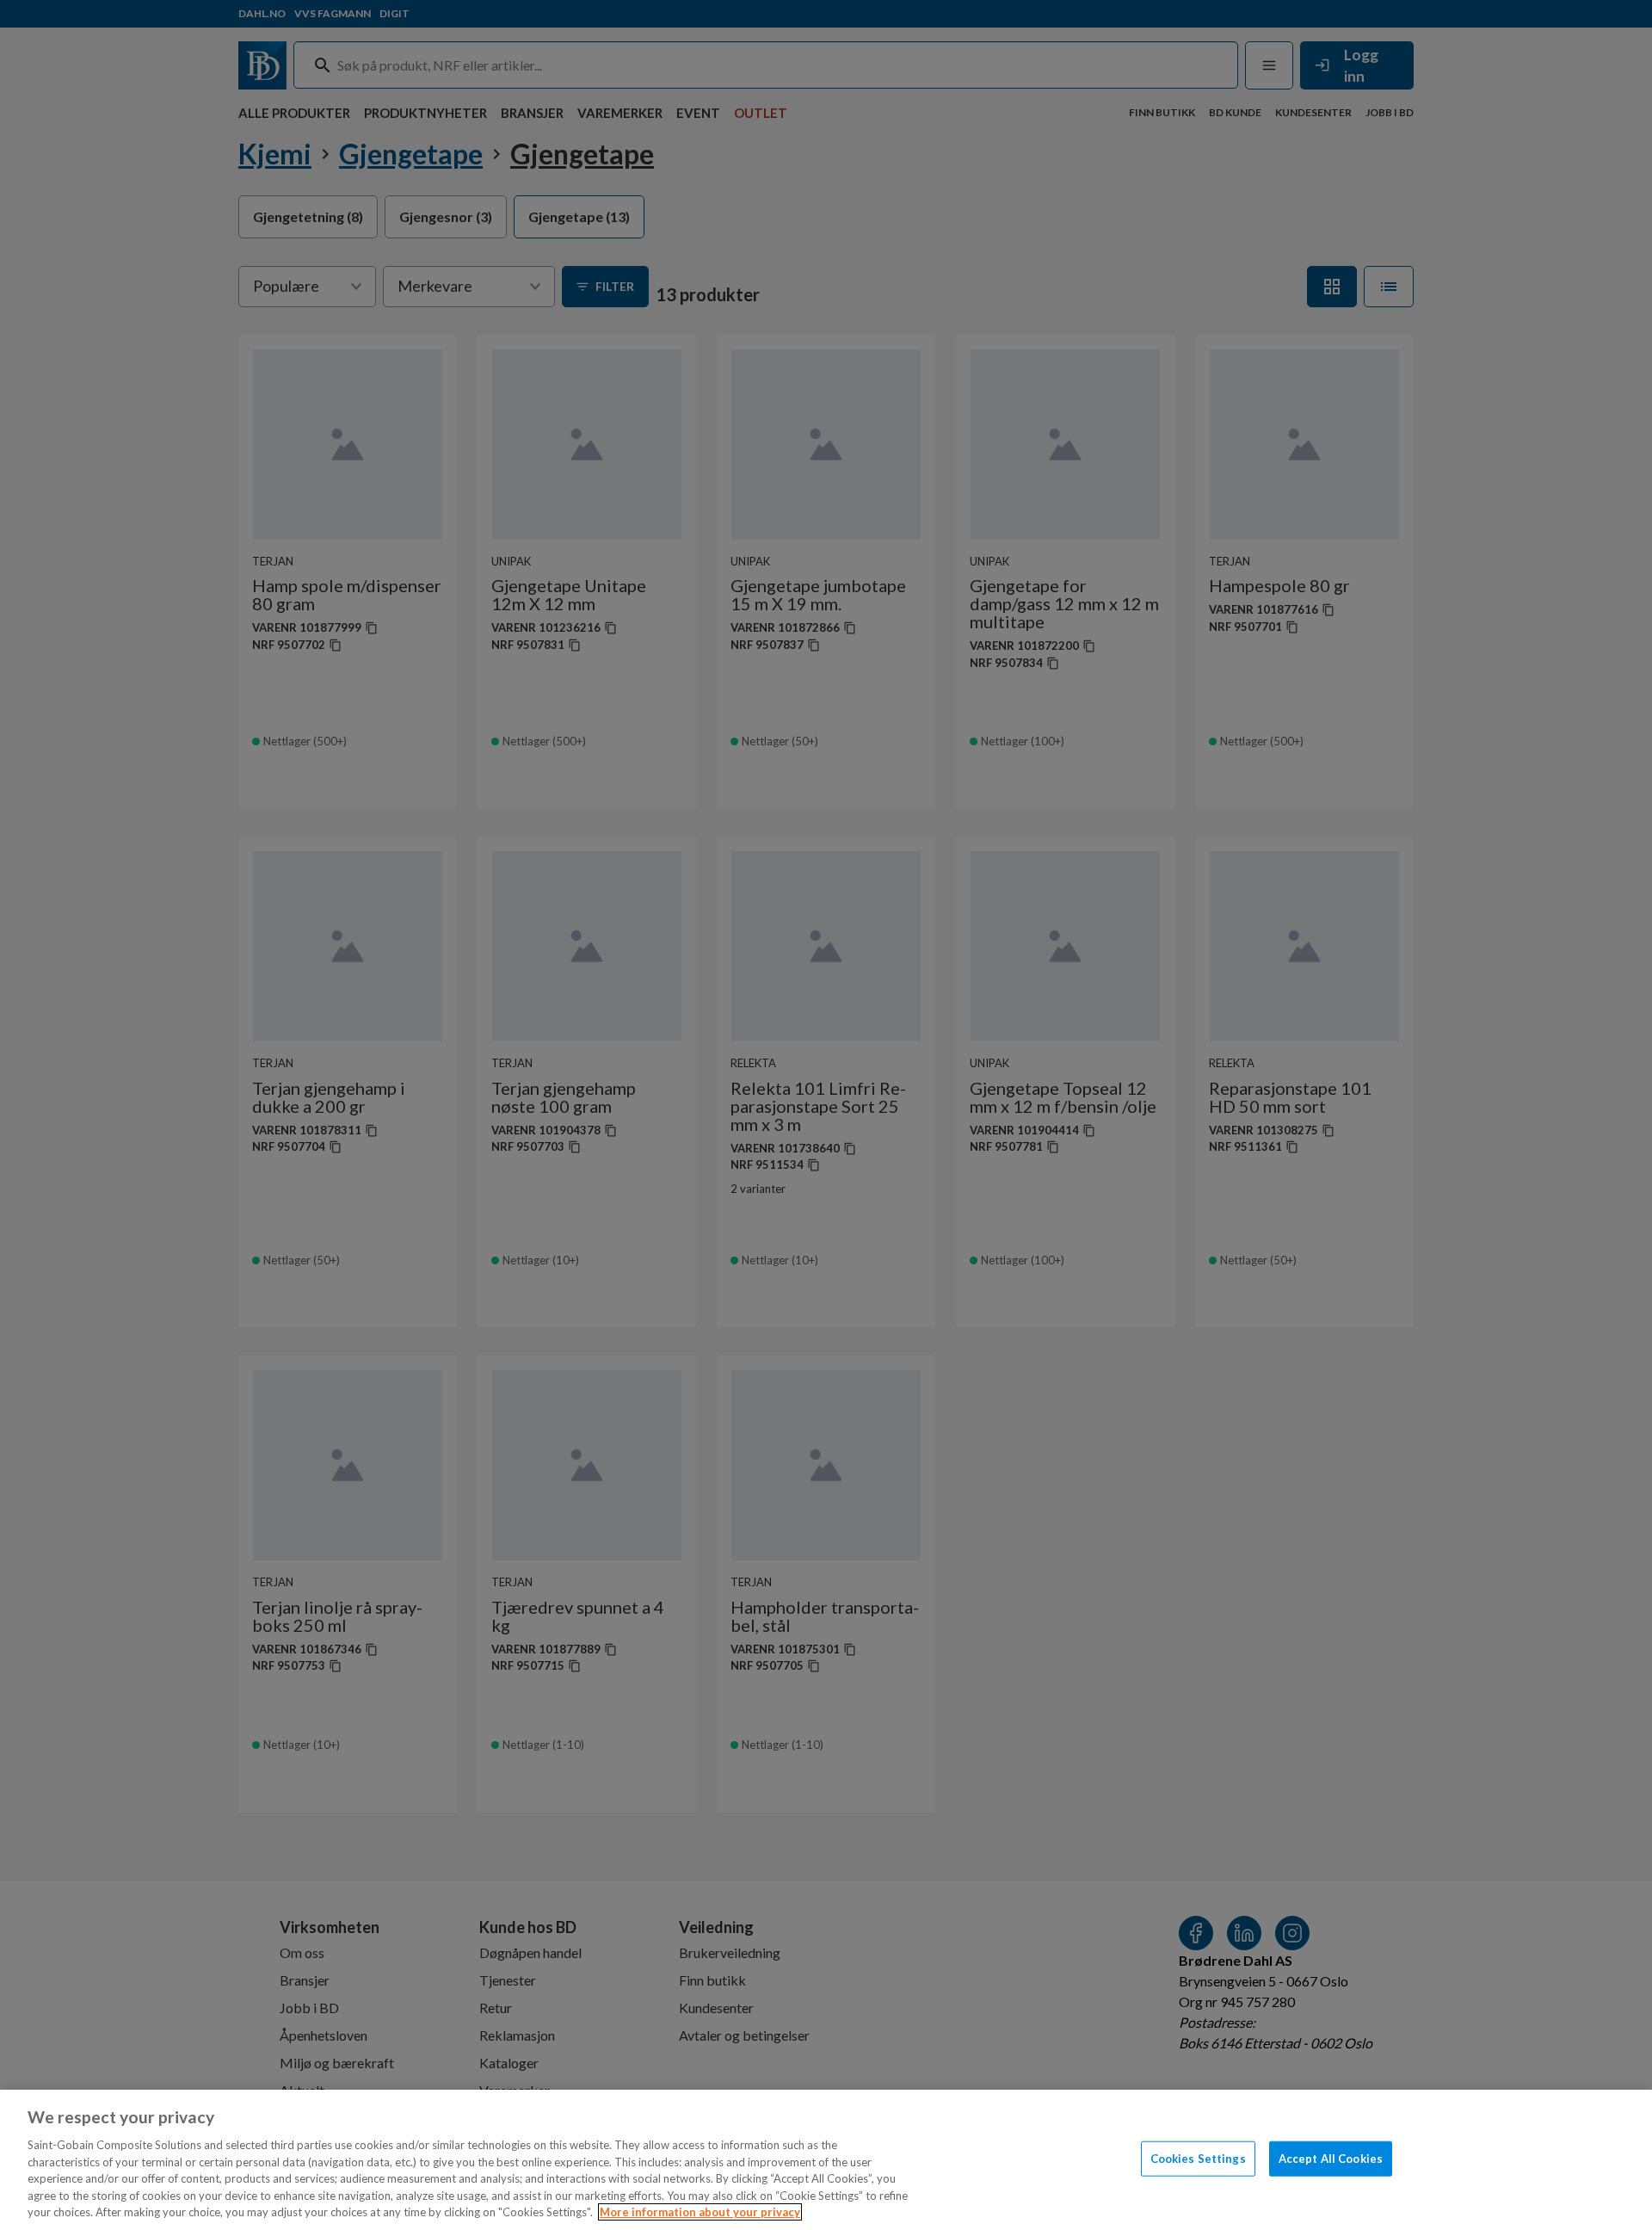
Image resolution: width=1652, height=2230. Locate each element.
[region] (826, 2160)
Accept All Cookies (1331, 2158)
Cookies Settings (1198, 2158)
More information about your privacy (700, 2212)
